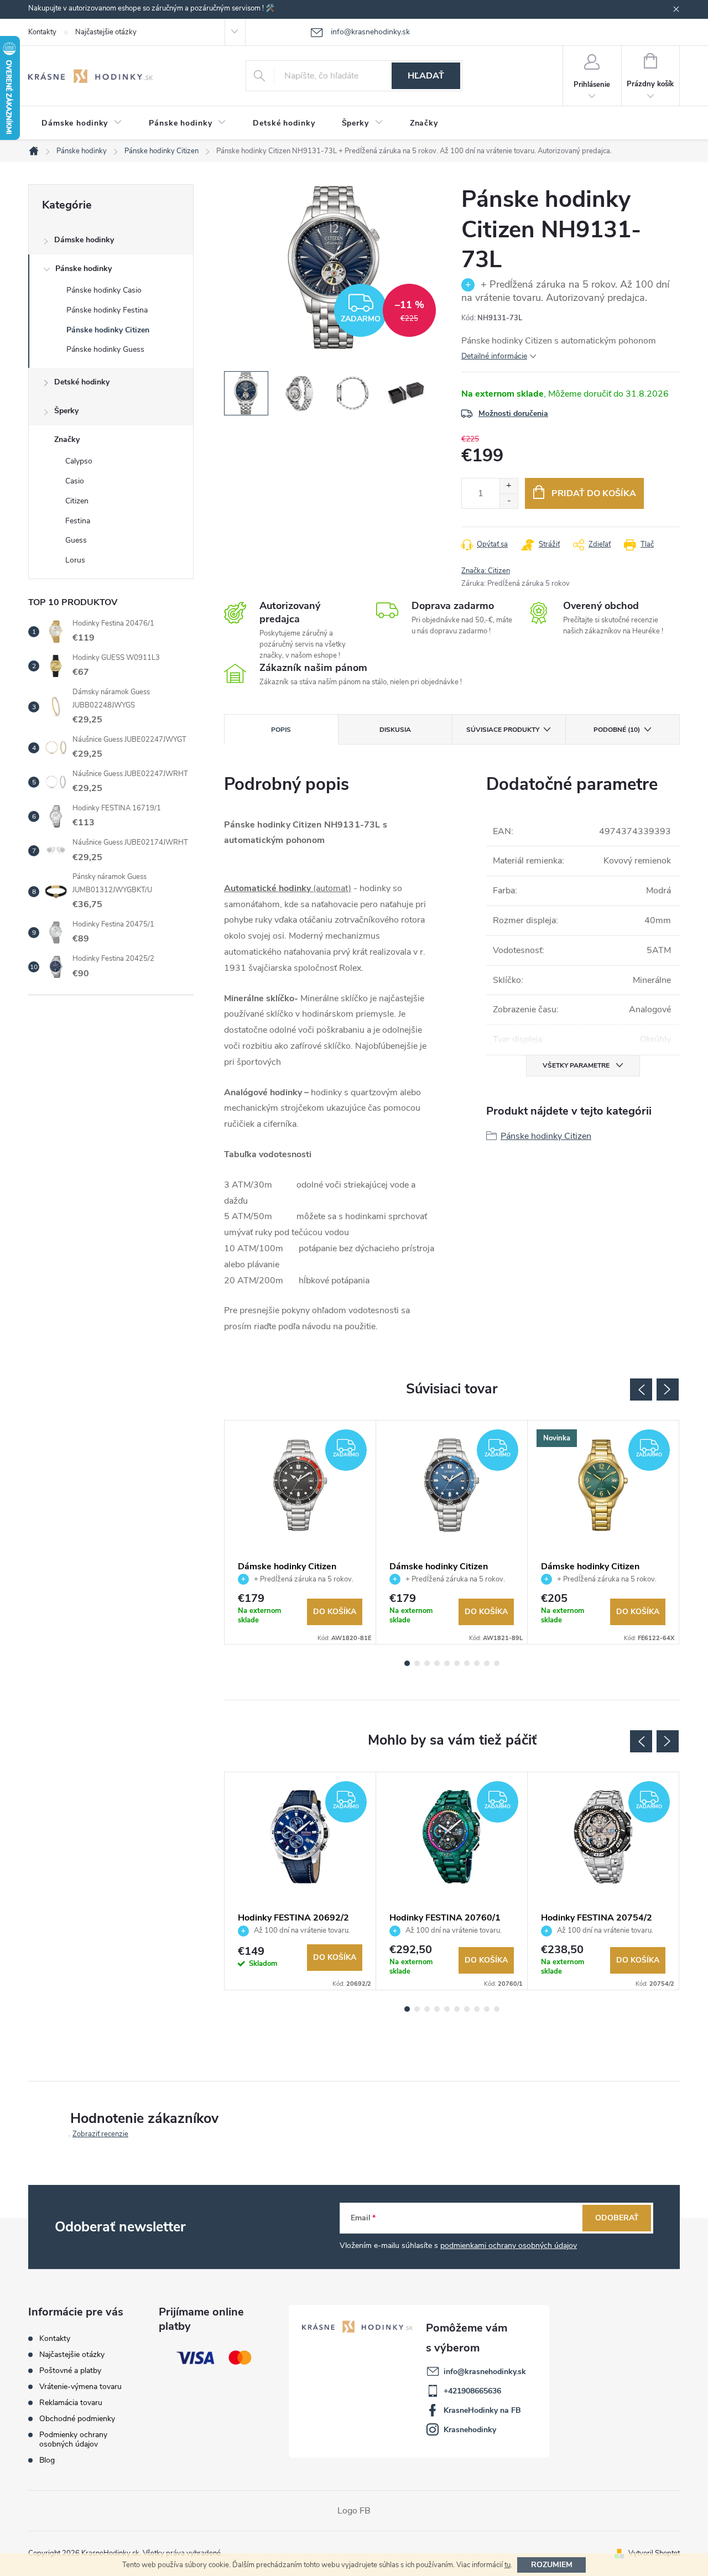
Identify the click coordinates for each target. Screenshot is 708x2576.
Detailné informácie (494, 356)
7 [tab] (467, 1663)
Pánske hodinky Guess (105, 349)
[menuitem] (82, 123)
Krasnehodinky (470, 2430)
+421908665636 (472, 2391)
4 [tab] (437, 1663)
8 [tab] (477, 1663)
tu (507, 2565)
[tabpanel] (300, 1532)
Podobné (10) (617, 730)
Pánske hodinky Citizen (108, 330)
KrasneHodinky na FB (482, 2410)
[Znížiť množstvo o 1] (509, 501)
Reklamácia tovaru (71, 2403)
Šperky (66, 411)
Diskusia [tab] (395, 730)
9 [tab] (487, 1663)
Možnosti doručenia (513, 413)
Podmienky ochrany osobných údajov (73, 2439)
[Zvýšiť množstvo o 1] (509, 486)
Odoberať (617, 2218)
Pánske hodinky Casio (104, 290)
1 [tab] (407, 1663)
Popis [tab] (281, 730)
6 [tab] (457, 1663)
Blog (47, 2460)
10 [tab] (497, 1663)
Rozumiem (552, 2565)
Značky (67, 439)
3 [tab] (427, 1663)
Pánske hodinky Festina (107, 310)
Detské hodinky (82, 382)
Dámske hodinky (84, 240)
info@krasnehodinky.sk (485, 2372)
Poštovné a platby (70, 2371)
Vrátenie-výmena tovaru (80, 2387)
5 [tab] (447, 1663)
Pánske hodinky (84, 269)
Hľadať (426, 76)
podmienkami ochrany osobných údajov (509, 2245)
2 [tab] (417, 1663)
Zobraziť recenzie (100, 2134)
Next (668, 1390)
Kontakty (42, 32)
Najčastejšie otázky (106, 32)
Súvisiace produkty (503, 730)
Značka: (486, 571)
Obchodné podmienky (77, 2419)
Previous (641, 1390)
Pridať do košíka (594, 493)
